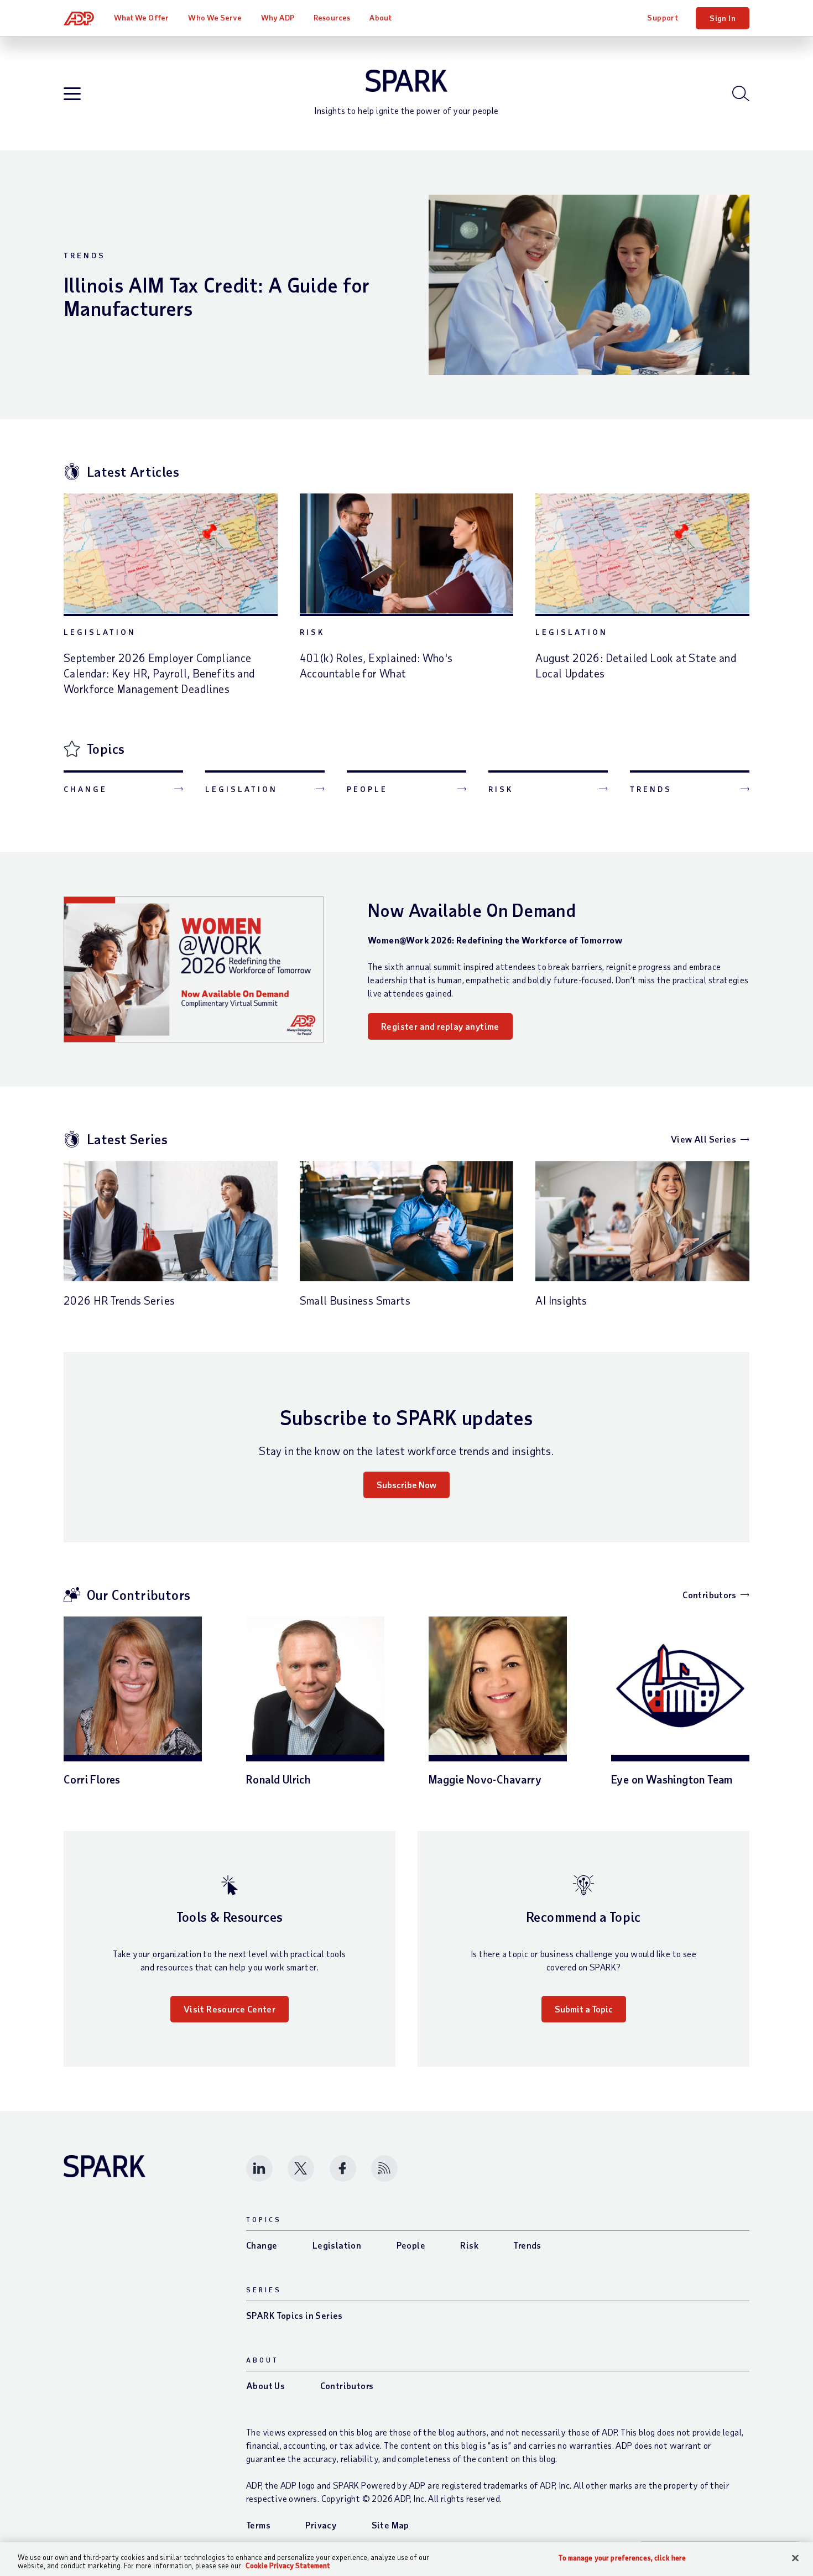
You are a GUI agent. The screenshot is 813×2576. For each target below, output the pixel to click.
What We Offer (141, 17)
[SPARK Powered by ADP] (406, 81)
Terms (258, 2525)
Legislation (100, 632)
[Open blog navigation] (72, 94)
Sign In (723, 18)
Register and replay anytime (440, 1026)
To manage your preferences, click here (622, 2558)
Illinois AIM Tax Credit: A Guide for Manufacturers (217, 296)
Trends (85, 255)
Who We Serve (215, 17)
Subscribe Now (406, 1485)
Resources (332, 17)
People (367, 789)
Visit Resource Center (230, 2009)
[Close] (795, 2558)
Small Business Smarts (355, 1300)
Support (663, 17)
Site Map (390, 2525)
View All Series (703, 1139)
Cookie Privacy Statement (288, 2565)
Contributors (709, 1595)
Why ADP (278, 17)
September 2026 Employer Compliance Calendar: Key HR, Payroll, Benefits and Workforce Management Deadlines (159, 673)
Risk (312, 632)
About (381, 17)
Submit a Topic (584, 2009)
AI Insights (561, 1300)
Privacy (321, 2525)
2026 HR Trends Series (119, 1300)
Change (85, 789)
